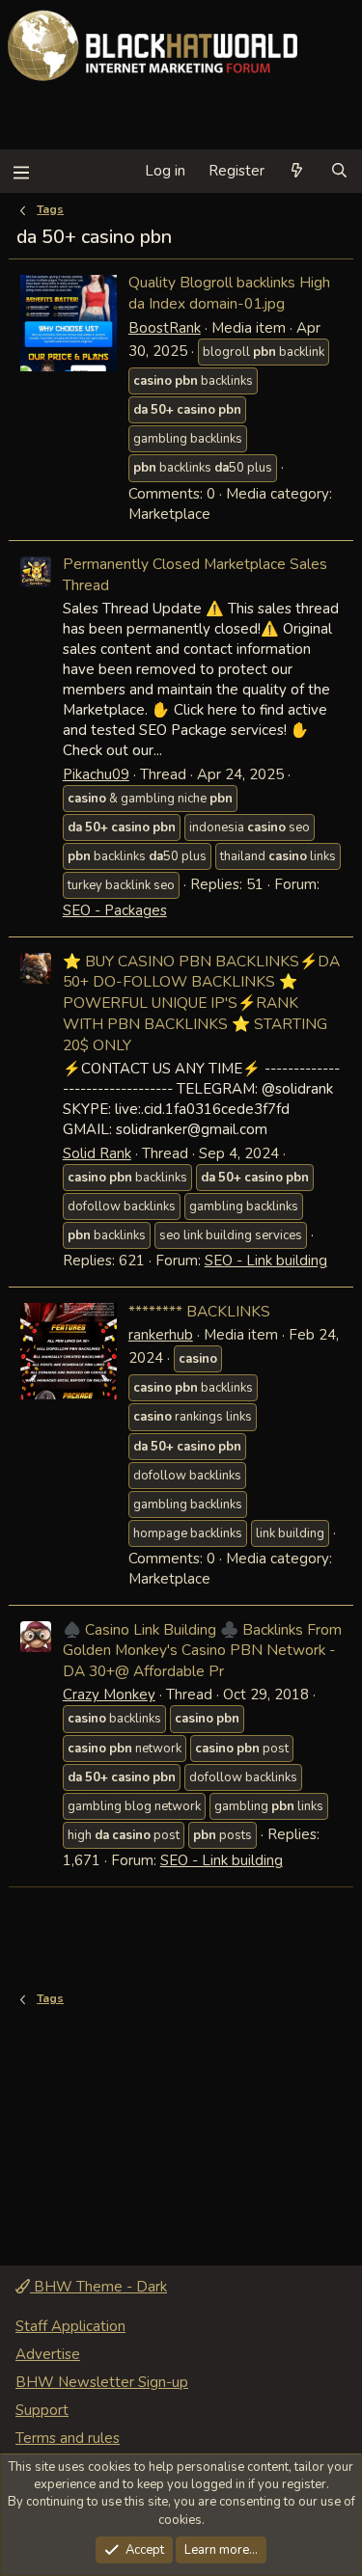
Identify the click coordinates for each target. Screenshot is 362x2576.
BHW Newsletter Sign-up (102, 2382)
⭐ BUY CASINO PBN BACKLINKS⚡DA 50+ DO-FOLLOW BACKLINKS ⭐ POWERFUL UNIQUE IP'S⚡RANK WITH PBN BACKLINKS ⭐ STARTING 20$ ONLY (201, 1003)
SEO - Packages (115, 910)
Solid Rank (97, 1153)
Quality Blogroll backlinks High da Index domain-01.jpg (229, 293)
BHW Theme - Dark (98, 2287)
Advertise (48, 2354)
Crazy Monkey (109, 1695)
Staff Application (70, 2326)
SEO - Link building (266, 1261)
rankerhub (161, 1335)
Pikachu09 (96, 774)
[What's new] (297, 171)
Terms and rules (68, 2438)
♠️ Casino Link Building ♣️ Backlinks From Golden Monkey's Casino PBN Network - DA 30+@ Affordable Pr (202, 1650)
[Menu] (21, 171)
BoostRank (165, 328)
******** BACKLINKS (199, 1311)
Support (42, 2410)
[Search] (339, 171)
